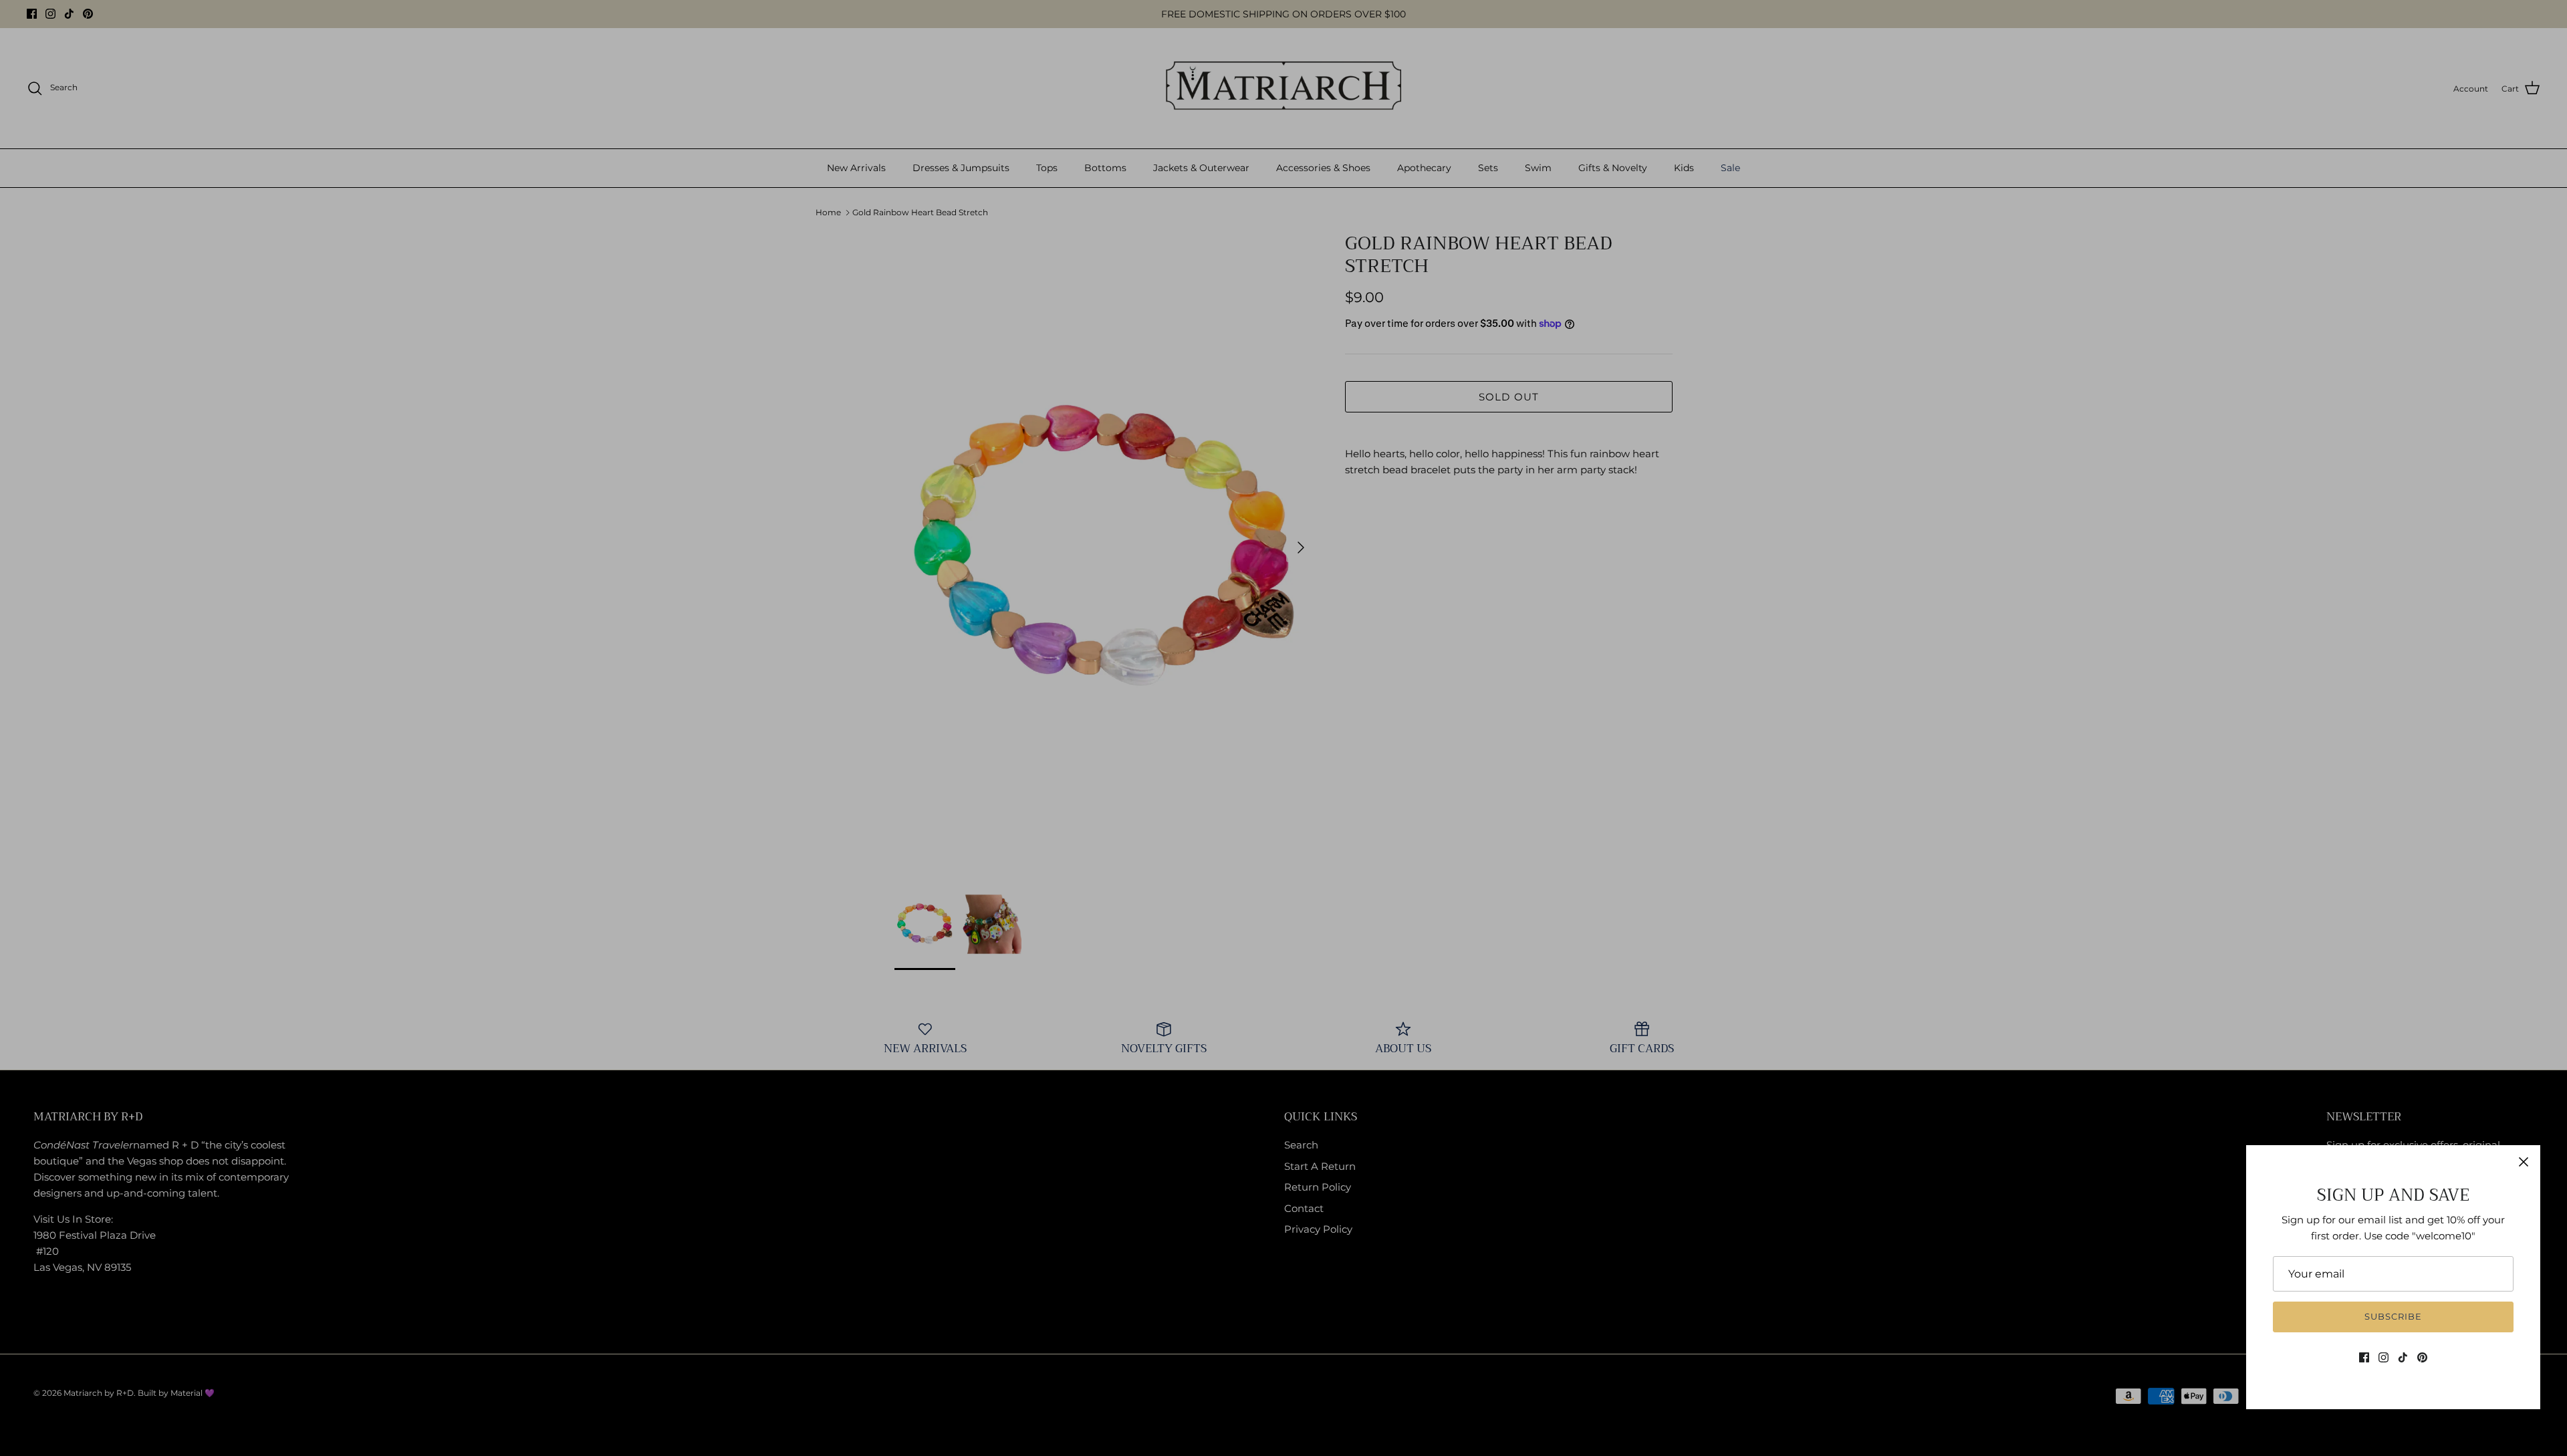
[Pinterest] (2422, 1357)
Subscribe (2393, 1316)
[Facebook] (2364, 1357)
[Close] (2524, 1162)
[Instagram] (2383, 1357)
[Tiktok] (2403, 1357)
